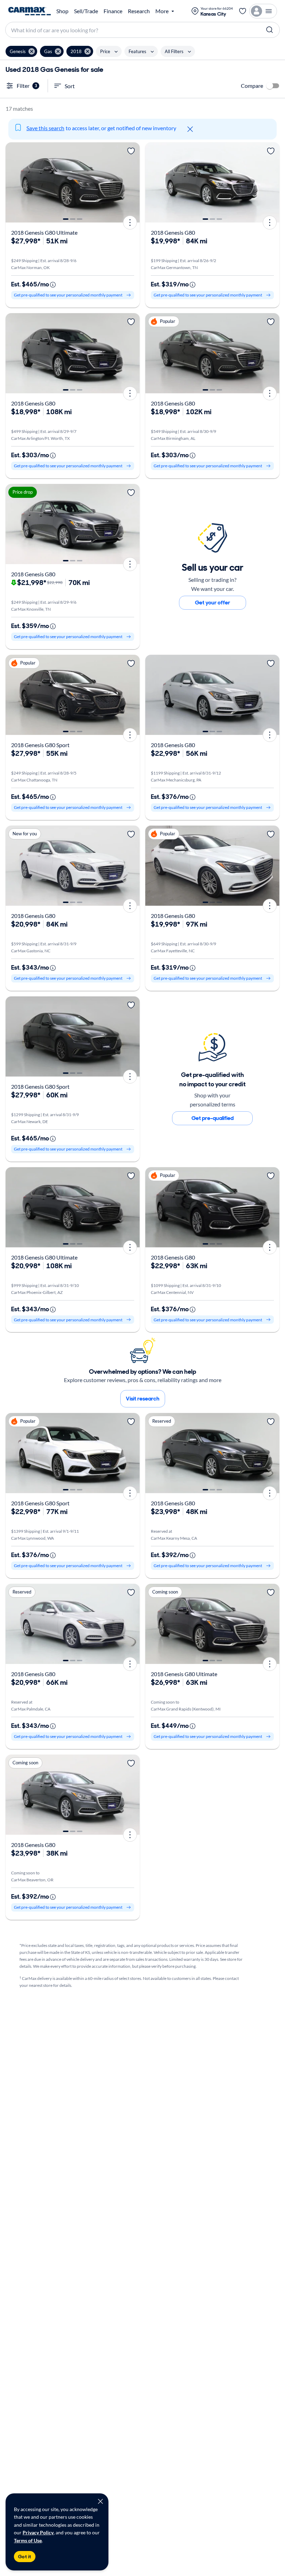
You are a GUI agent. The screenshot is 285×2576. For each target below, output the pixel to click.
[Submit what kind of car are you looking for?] (270, 30)
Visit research (143, 1399)
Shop (62, 11)
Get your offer (213, 603)
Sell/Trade (86, 11)
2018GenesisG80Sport (40, 745)
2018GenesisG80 (173, 232)
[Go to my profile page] (263, 11)
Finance (113, 11)
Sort (70, 86)
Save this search (45, 128)
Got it (25, 2557)
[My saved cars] (243, 11)
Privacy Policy (38, 2532)
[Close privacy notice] (100, 2501)
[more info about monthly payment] (53, 285)
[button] (21, 51)
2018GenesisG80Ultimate (44, 232)
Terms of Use (28, 2540)
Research (139, 11)
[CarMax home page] (30, 11)
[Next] (132, 183)
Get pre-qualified (213, 1118)
